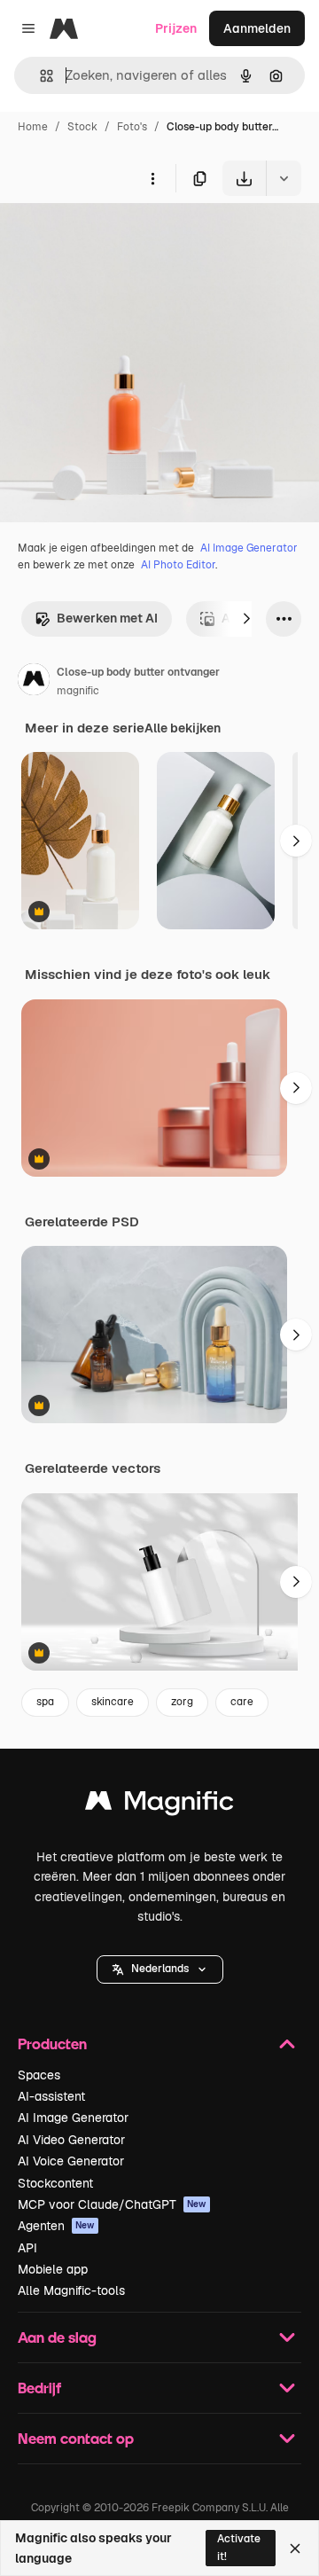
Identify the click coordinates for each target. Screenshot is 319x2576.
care (242, 1702)
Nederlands (160, 1969)
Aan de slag (57, 2337)
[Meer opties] (152, 178)
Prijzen (176, 28)
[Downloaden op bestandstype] (284, 178)
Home (33, 127)
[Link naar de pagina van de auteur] (34, 682)
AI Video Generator (71, 2140)
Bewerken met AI (107, 618)
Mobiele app (53, 2269)
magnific (78, 691)
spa (45, 1702)
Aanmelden (257, 28)
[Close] (295, 2549)
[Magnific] (159, 1805)
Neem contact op (76, 2438)
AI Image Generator (249, 548)
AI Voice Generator (71, 2161)
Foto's (132, 127)
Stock (82, 127)
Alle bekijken (183, 728)
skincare (113, 1702)
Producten (52, 2044)
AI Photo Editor (178, 565)
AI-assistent (51, 2096)
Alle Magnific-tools (71, 2290)
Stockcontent (55, 2183)
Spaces (39, 2075)
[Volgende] (246, 619)
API (27, 2248)
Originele (117, 237)
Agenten (56, 2226)
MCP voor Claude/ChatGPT (112, 2204)
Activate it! (239, 2547)
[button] (160, 1969)
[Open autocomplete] (39, 76)
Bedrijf (39, 2388)
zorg (182, 1702)
